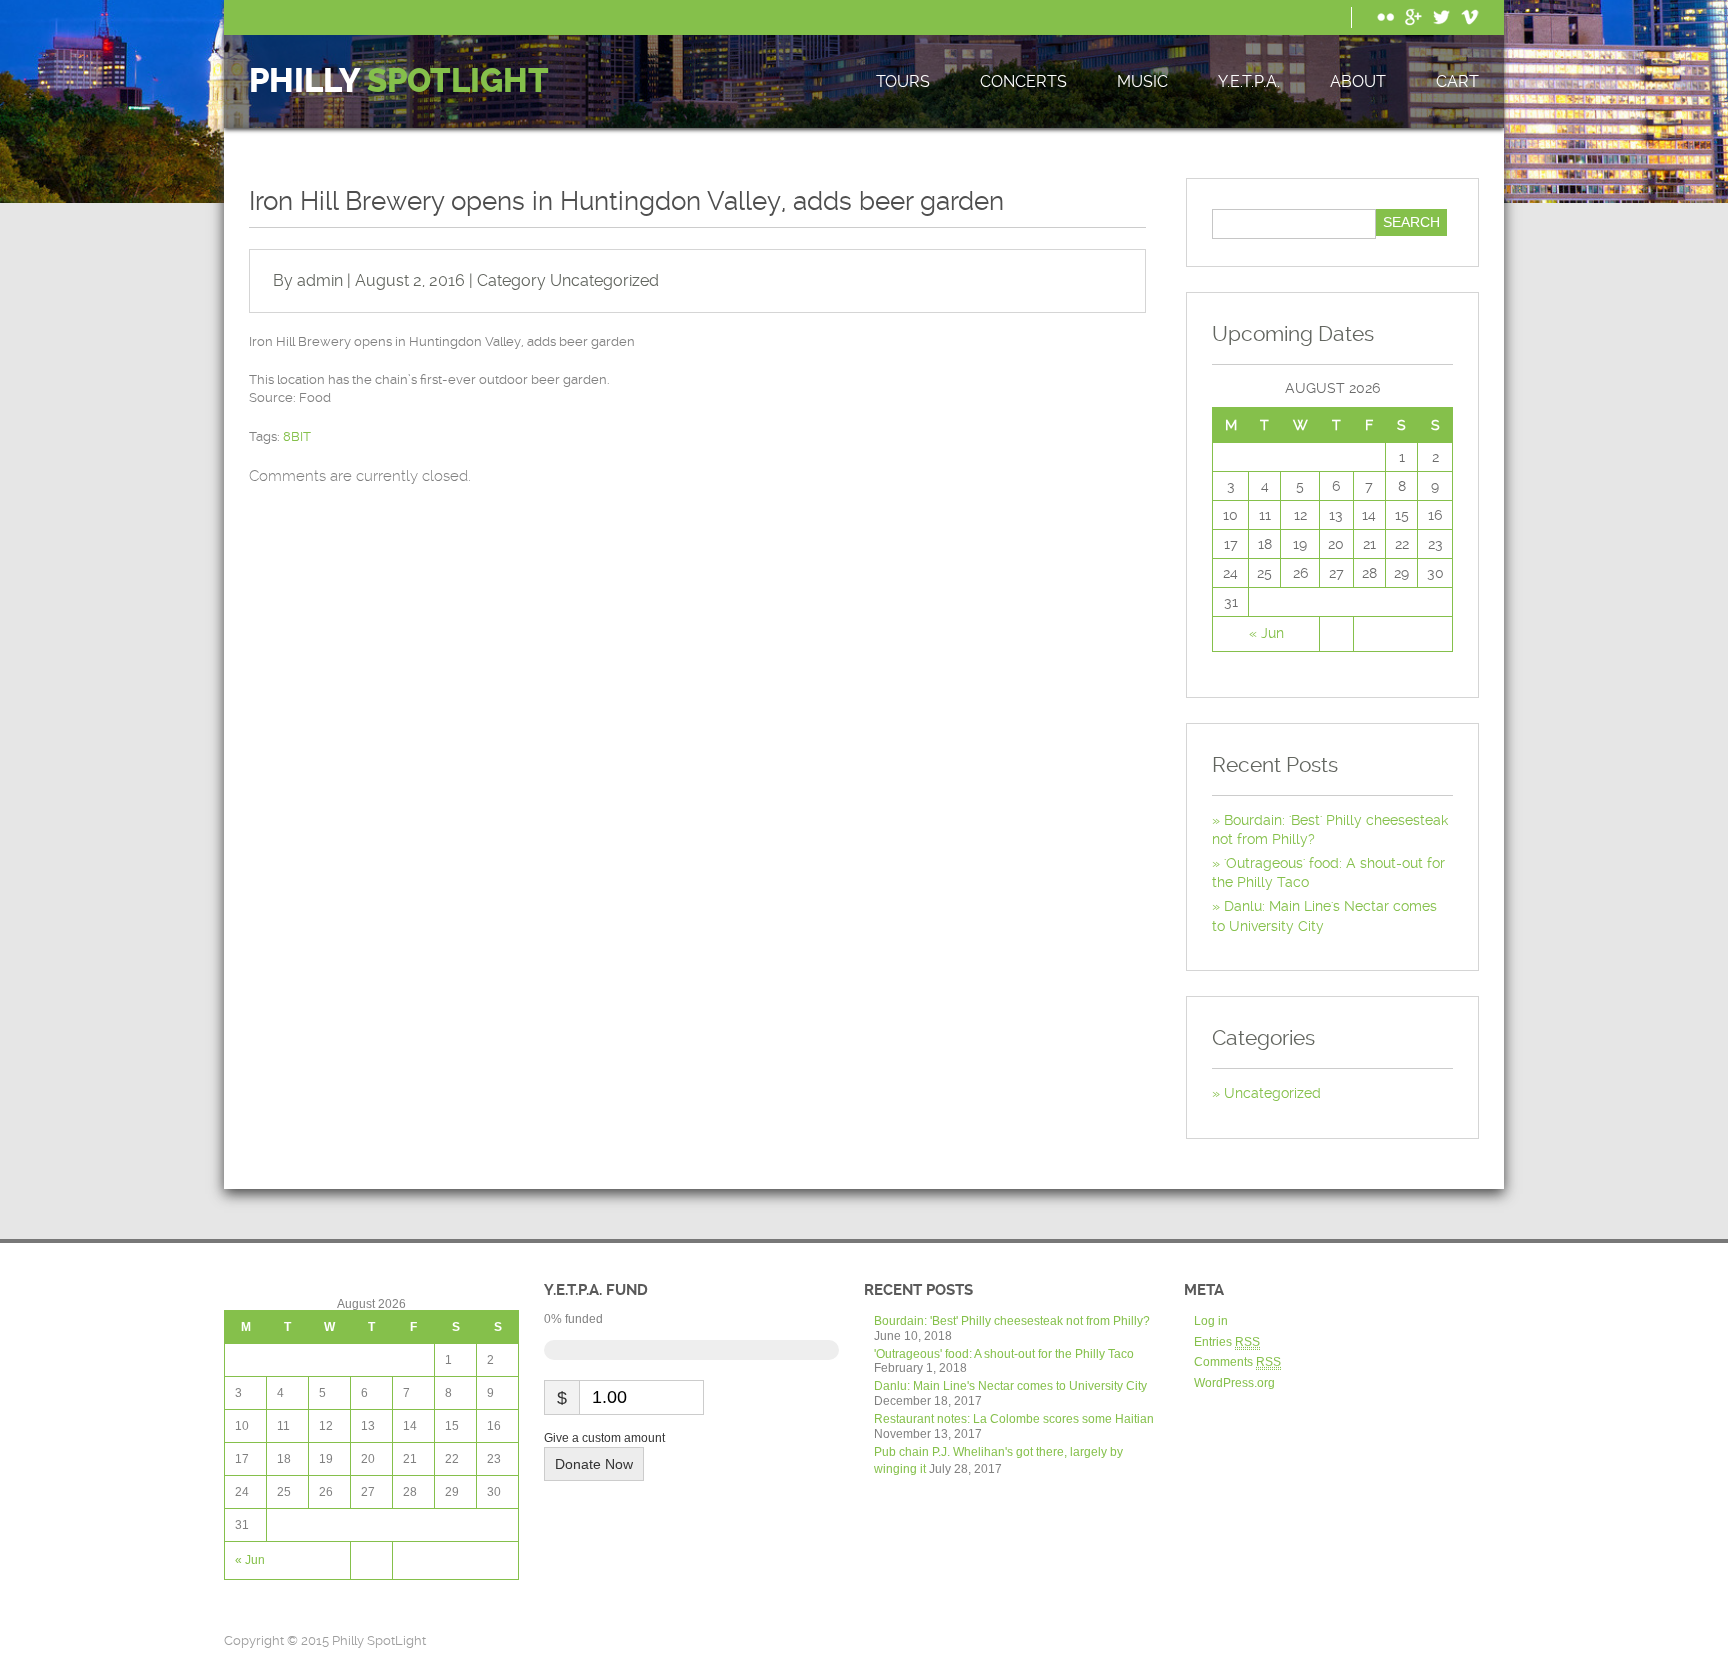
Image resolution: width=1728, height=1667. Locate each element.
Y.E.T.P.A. (1249, 81)
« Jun (1266, 633)
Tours (903, 81)
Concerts (1023, 81)
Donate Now (594, 1464)
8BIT (297, 436)
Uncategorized (604, 280)
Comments (1237, 1362)
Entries (1227, 1342)
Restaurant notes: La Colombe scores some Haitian (1014, 1419)
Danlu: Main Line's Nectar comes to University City (1010, 1386)
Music (1142, 81)
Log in (1211, 1321)
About (1358, 81)
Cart (1457, 81)
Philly (399, 81)
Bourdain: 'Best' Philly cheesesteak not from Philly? (1012, 1321)
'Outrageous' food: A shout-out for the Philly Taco (1004, 1354)
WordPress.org (1234, 1383)
